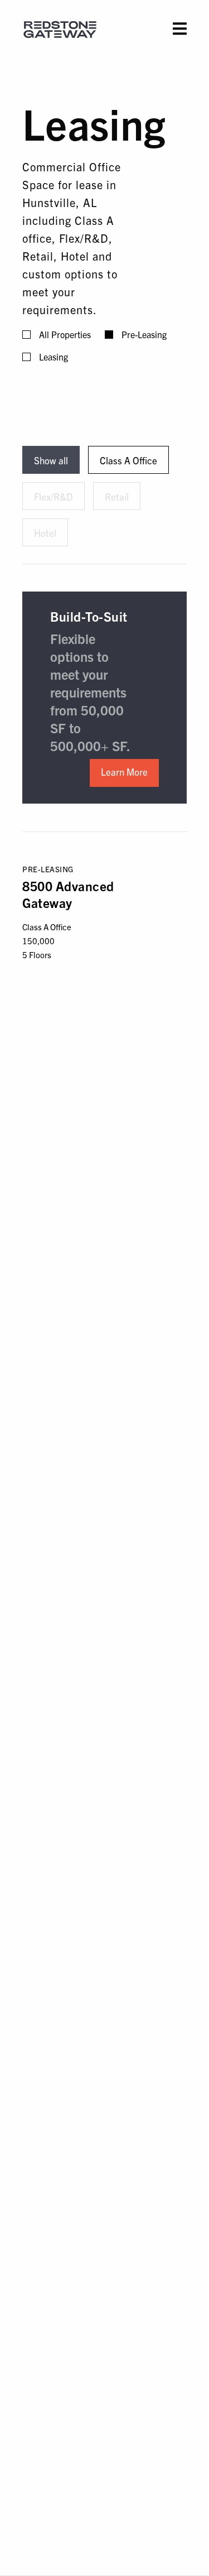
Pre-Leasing (144, 334)
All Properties (65, 334)
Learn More (124, 772)
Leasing (54, 357)
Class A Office (128, 460)
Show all (51, 460)
